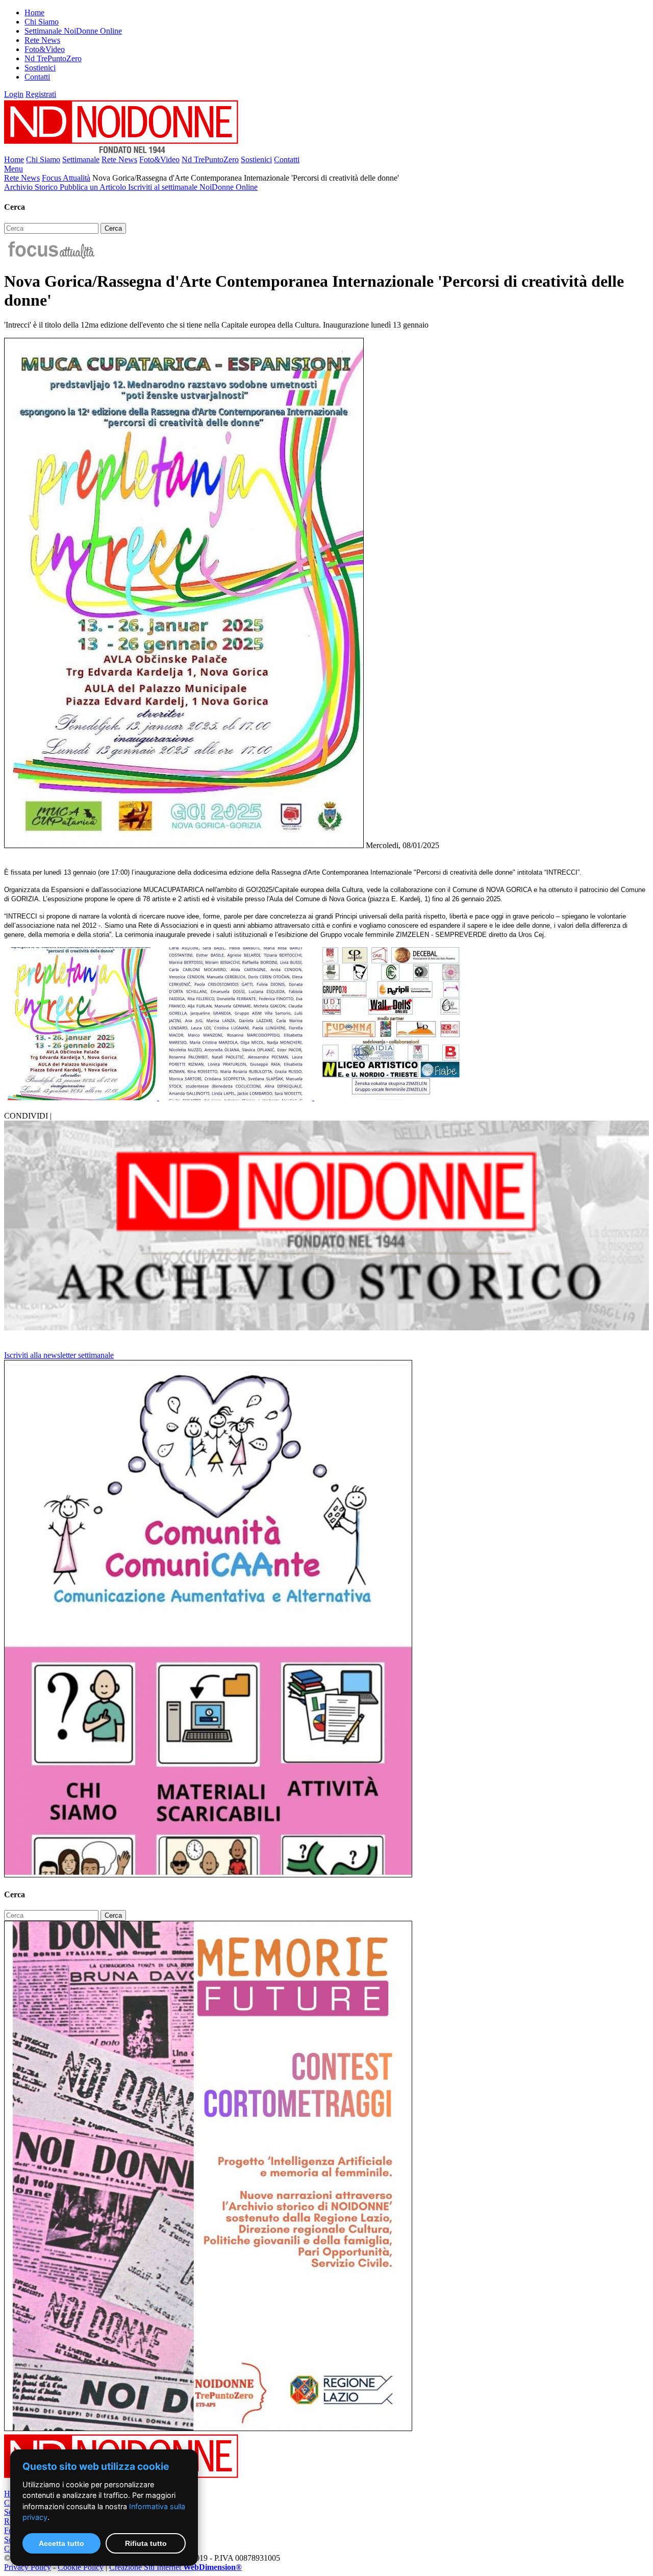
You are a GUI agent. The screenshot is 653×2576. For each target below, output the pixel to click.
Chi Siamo (42, 22)
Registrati (41, 94)
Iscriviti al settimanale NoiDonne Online (193, 187)
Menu (14, 169)
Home (34, 13)
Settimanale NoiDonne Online (73, 31)
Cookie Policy (81, 2567)
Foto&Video (45, 49)
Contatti (37, 77)
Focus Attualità (66, 178)
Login (14, 94)
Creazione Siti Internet (175, 2567)
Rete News (42, 40)
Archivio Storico (32, 187)
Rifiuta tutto (146, 2543)
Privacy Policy (28, 2567)
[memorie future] (208, 2428)
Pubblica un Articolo (94, 187)
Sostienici (40, 68)
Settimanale (81, 159)
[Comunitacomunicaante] (208, 1875)
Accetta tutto (61, 2543)
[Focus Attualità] (50, 256)
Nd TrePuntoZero (53, 58)
